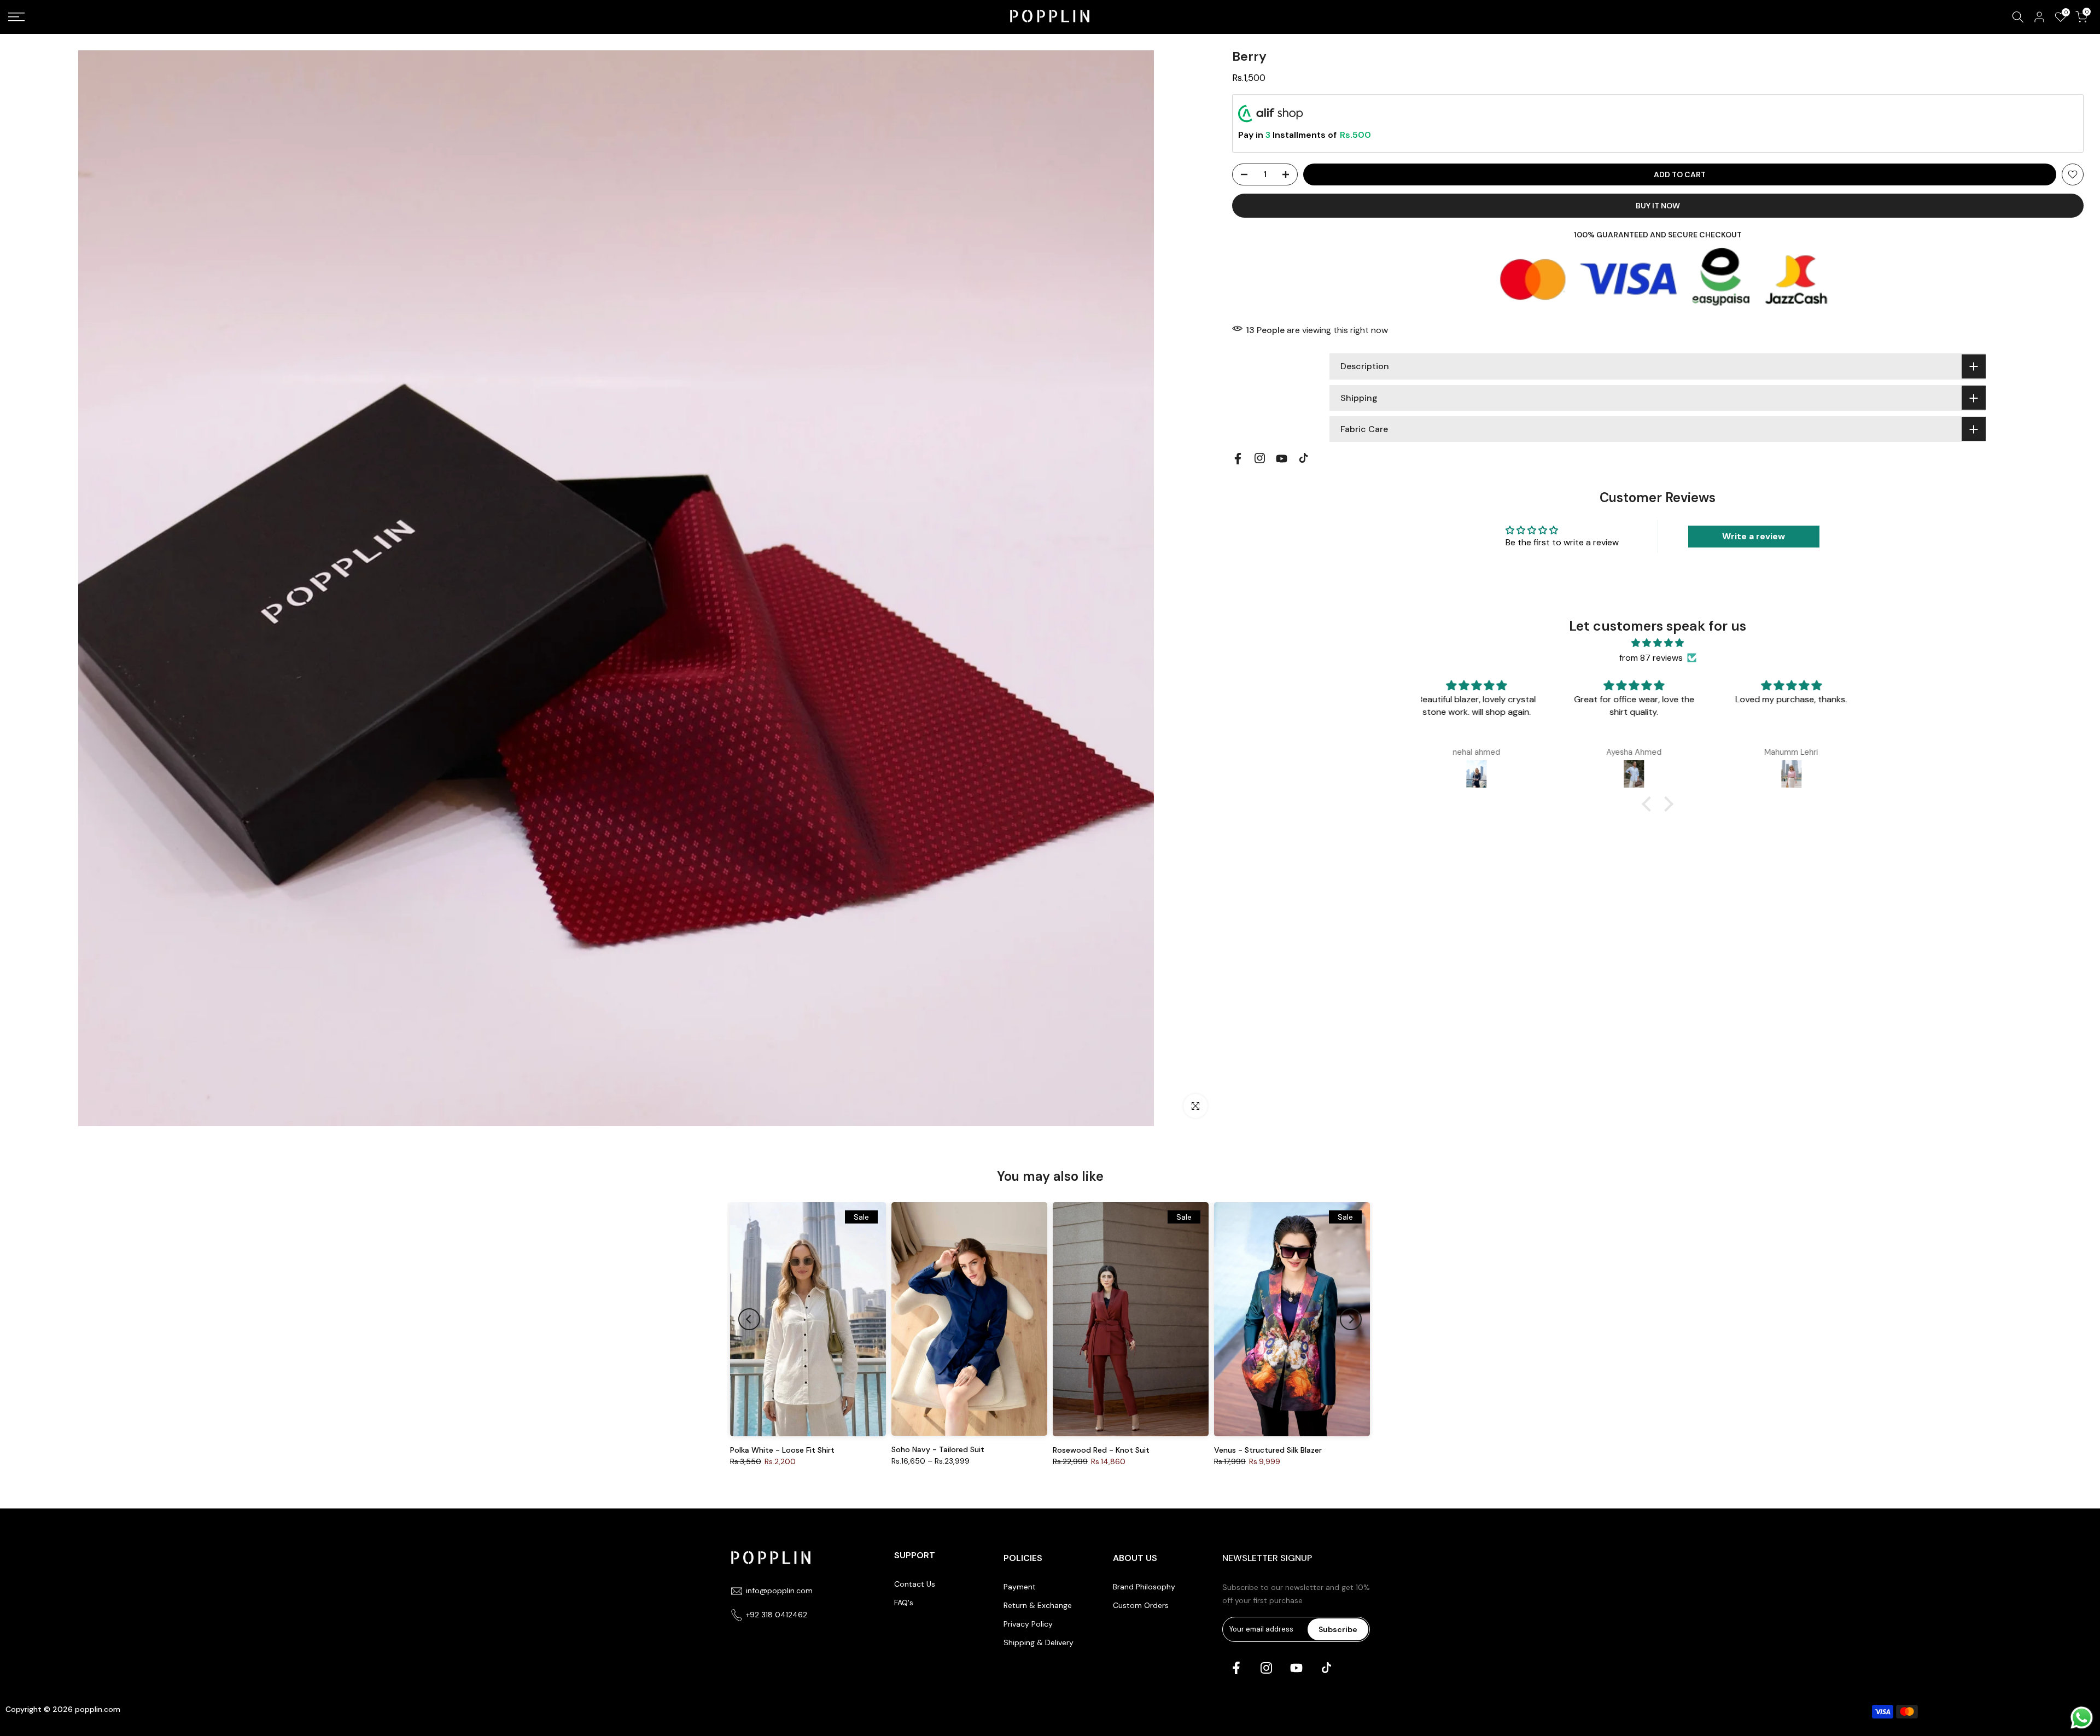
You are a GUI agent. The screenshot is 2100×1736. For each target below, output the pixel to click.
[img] (1658, 643)
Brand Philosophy (1144, 1587)
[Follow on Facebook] (1238, 459)
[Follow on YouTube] (1282, 459)
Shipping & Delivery (1039, 1642)
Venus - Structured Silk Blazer (1268, 1450)
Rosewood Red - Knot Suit (1101, 1450)
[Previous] (749, 1319)
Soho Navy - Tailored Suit (938, 1449)
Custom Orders (1141, 1605)
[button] (1649, 804)
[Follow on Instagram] (1260, 458)
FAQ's (904, 1603)
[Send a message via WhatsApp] (2082, 1718)
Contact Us (915, 1584)
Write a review (1754, 536)
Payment (1020, 1587)
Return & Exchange (1038, 1605)
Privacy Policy (1028, 1624)
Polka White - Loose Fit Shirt (782, 1450)
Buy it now (1658, 206)
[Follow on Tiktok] (1303, 458)
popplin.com (98, 1709)
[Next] (1351, 1319)
